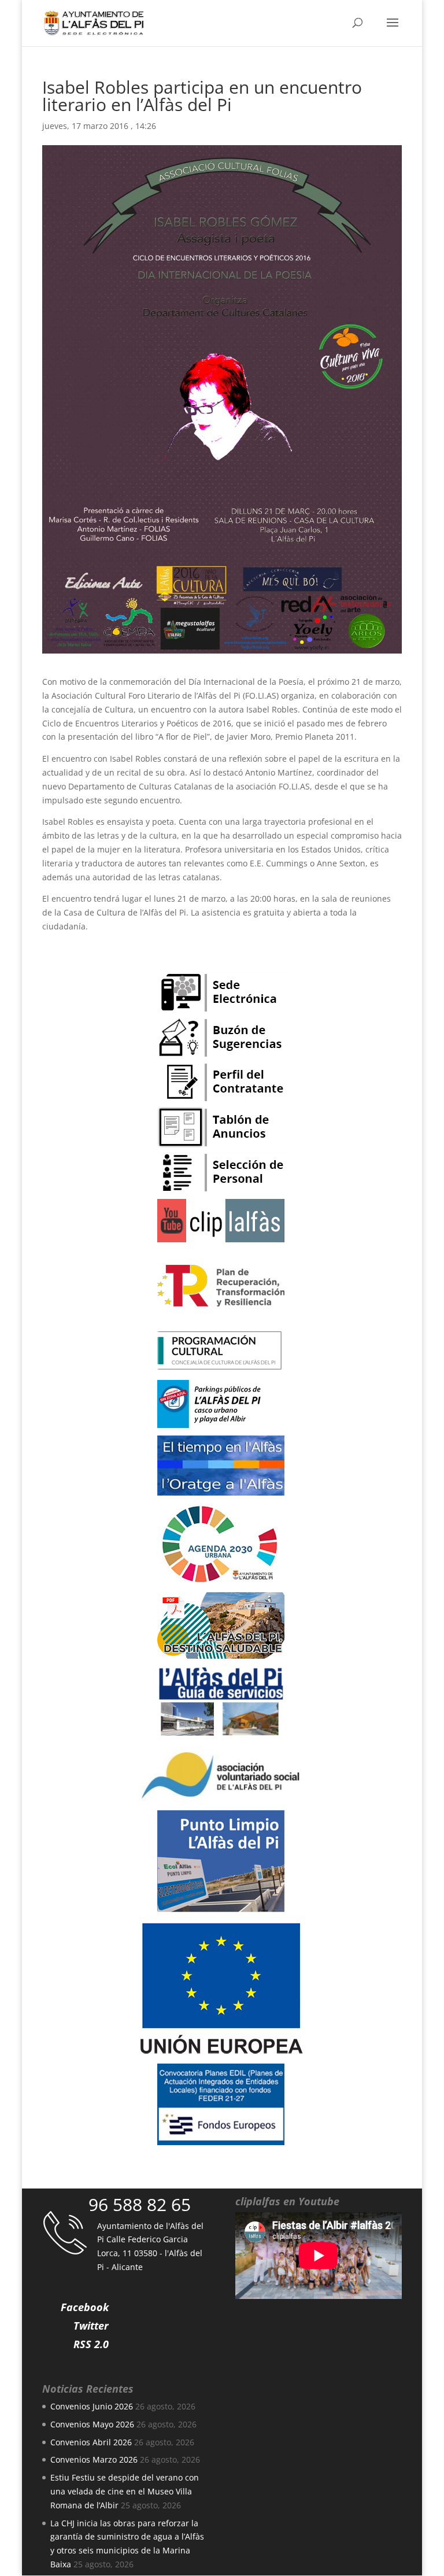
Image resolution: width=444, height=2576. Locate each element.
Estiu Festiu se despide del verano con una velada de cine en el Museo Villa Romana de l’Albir (125, 2491)
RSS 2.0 (91, 2344)
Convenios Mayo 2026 (92, 2424)
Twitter (91, 2326)
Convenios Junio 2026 (92, 2406)
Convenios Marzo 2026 (94, 2459)
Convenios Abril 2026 (91, 2442)
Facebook (85, 2307)
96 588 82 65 (140, 2204)
